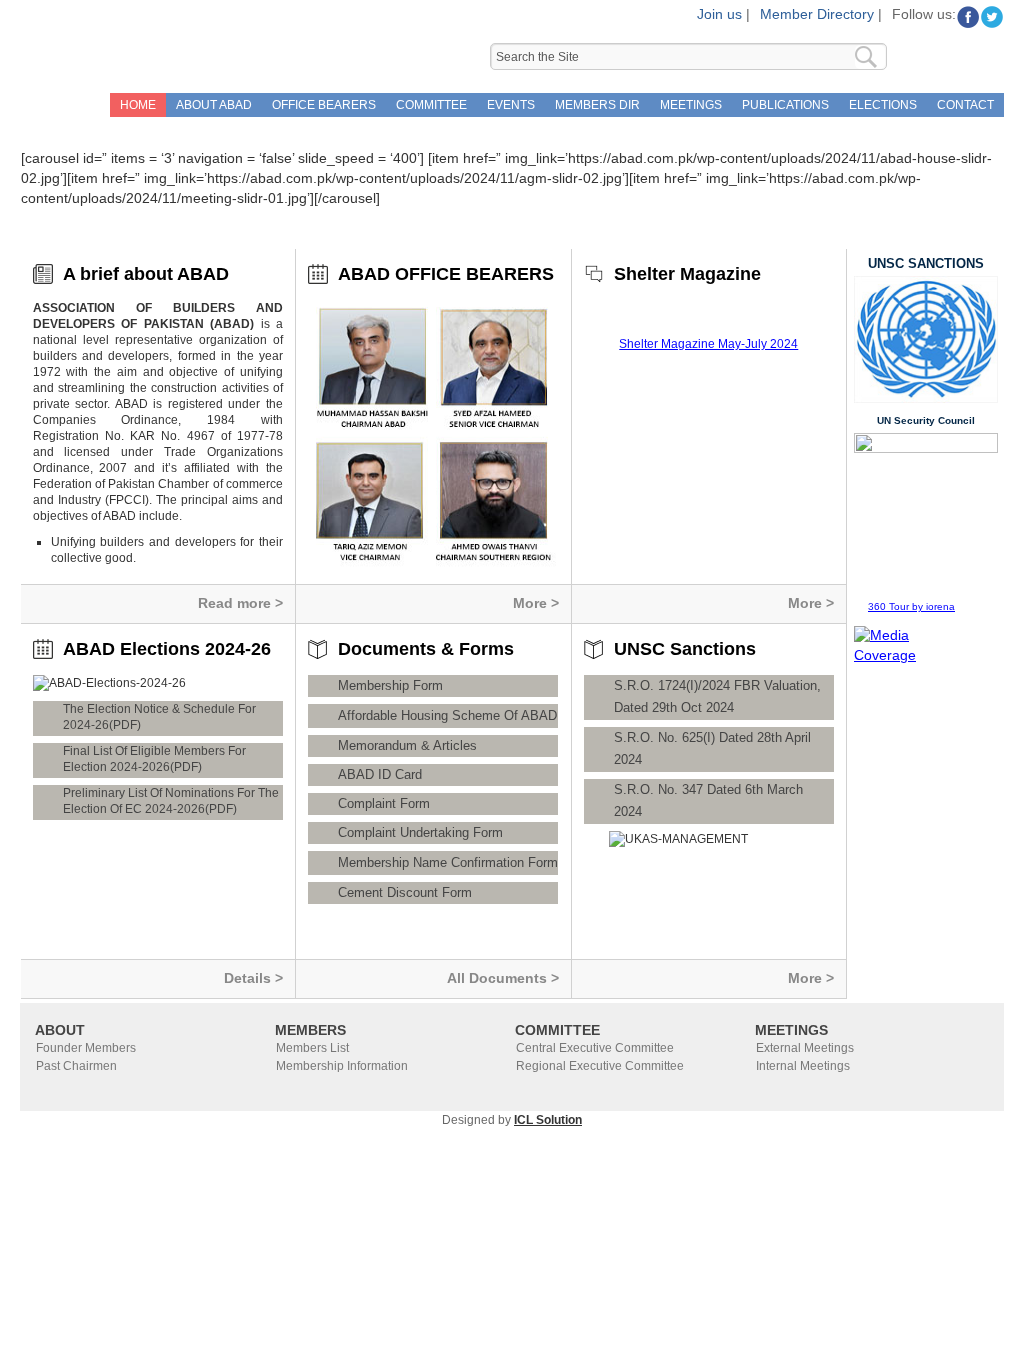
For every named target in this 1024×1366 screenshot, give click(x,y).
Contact (965, 105)
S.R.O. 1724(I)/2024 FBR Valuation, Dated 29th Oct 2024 (717, 696)
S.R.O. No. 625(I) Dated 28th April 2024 (712, 748)
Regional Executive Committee (600, 1066)
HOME (138, 105)
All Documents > (503, 978)
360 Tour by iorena (911, 606)
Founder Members (86, 1048)
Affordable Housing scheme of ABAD (447, 715)
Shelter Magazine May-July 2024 (708, 344)
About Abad (214, 105)
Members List (312, 1048)
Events (511, 105)
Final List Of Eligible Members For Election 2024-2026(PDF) (154, 759)
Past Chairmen (76, 1066)
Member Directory (817, 14)
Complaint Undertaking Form (420, 832)
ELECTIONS (883, 105)
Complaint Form (384, 803)
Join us (719, 14)
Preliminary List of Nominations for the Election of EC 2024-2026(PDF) (171, 801)
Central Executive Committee (595, 1048)
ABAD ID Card (380, 774)
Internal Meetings (803, 1066)
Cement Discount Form (405, 892)
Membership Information (342, 1066)
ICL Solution (548, 1120)
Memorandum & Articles (407, 745)
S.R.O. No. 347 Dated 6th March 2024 (708, 800)
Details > (253, 978)
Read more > (240, 603)
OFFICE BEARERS (324, 105)
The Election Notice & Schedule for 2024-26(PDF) (159, 717)
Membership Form (390, 685)
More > (536, 603)
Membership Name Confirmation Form (448, 862)
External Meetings (805, 1048)
